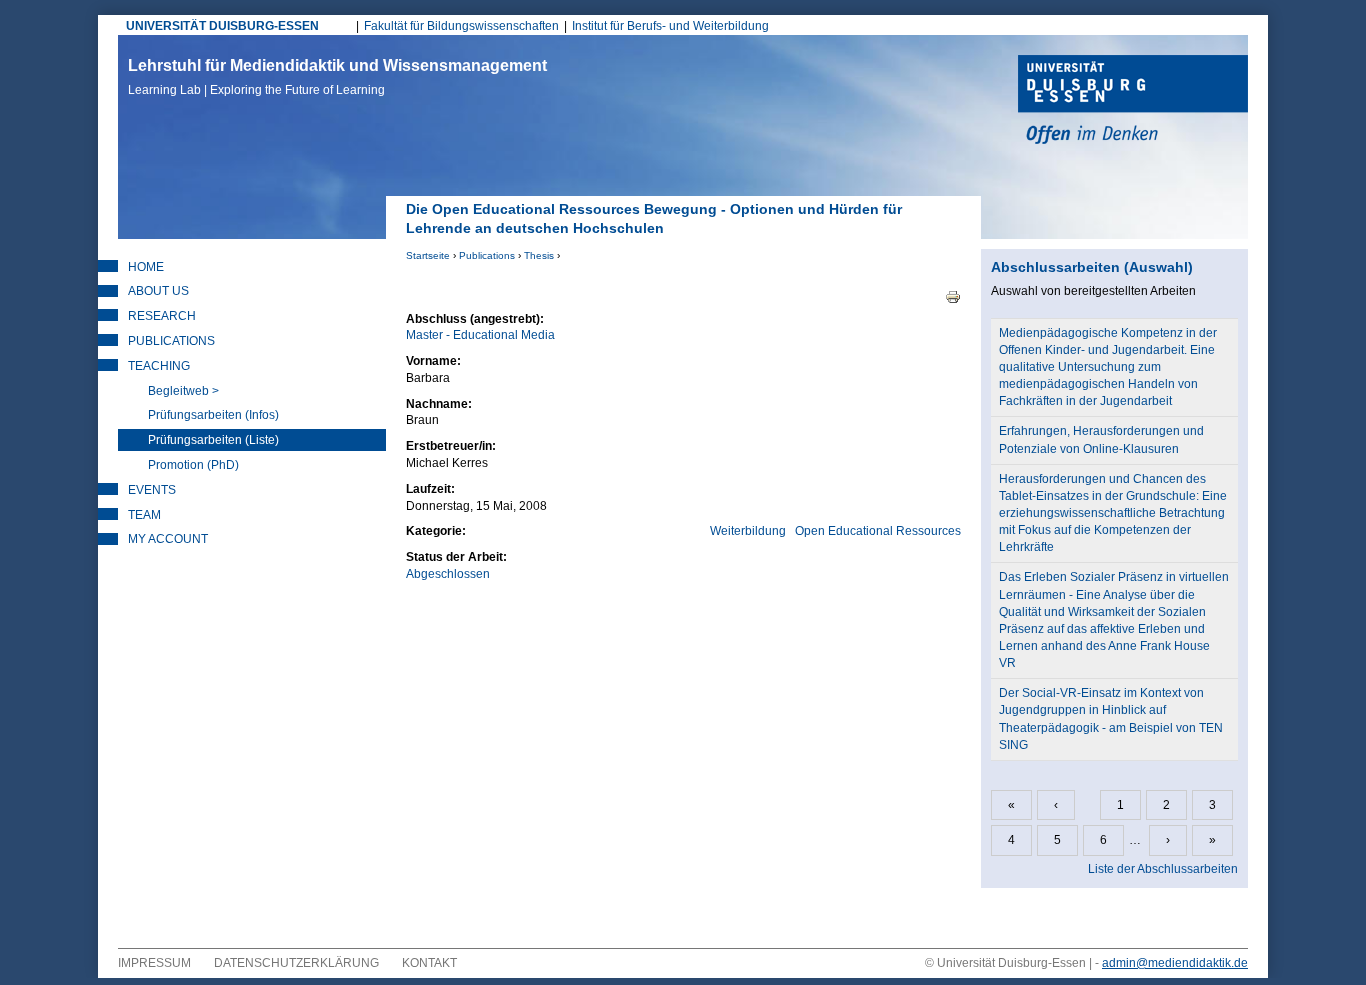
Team (144, 515)
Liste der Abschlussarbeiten (1163, 869)
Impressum (154, 963)
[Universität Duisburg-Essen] (1133, 102)
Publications (487, 255)
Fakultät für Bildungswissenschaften (461, 26)
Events (152, 490)
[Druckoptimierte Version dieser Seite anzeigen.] (953, 296)
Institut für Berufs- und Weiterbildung (670, 26)
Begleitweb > (183, 391)
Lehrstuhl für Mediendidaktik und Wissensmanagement (337, 77)
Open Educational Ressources (878, 531)
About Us (158, 291)
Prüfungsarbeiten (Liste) (213, 440)
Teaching (159, 366)
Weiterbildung (748, 531)
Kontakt (429, 963)
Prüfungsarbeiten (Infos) (213, 415)
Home (146, 267)
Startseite (428, 255)
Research (162, 316)
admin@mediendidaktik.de (1175, 963)
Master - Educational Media (480, 335)
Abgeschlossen (448, 574)
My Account (168, 539)
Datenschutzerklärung (296, 963)
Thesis (539, 255)
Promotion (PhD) (193, 465)
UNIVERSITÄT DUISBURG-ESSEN (222, 26)
